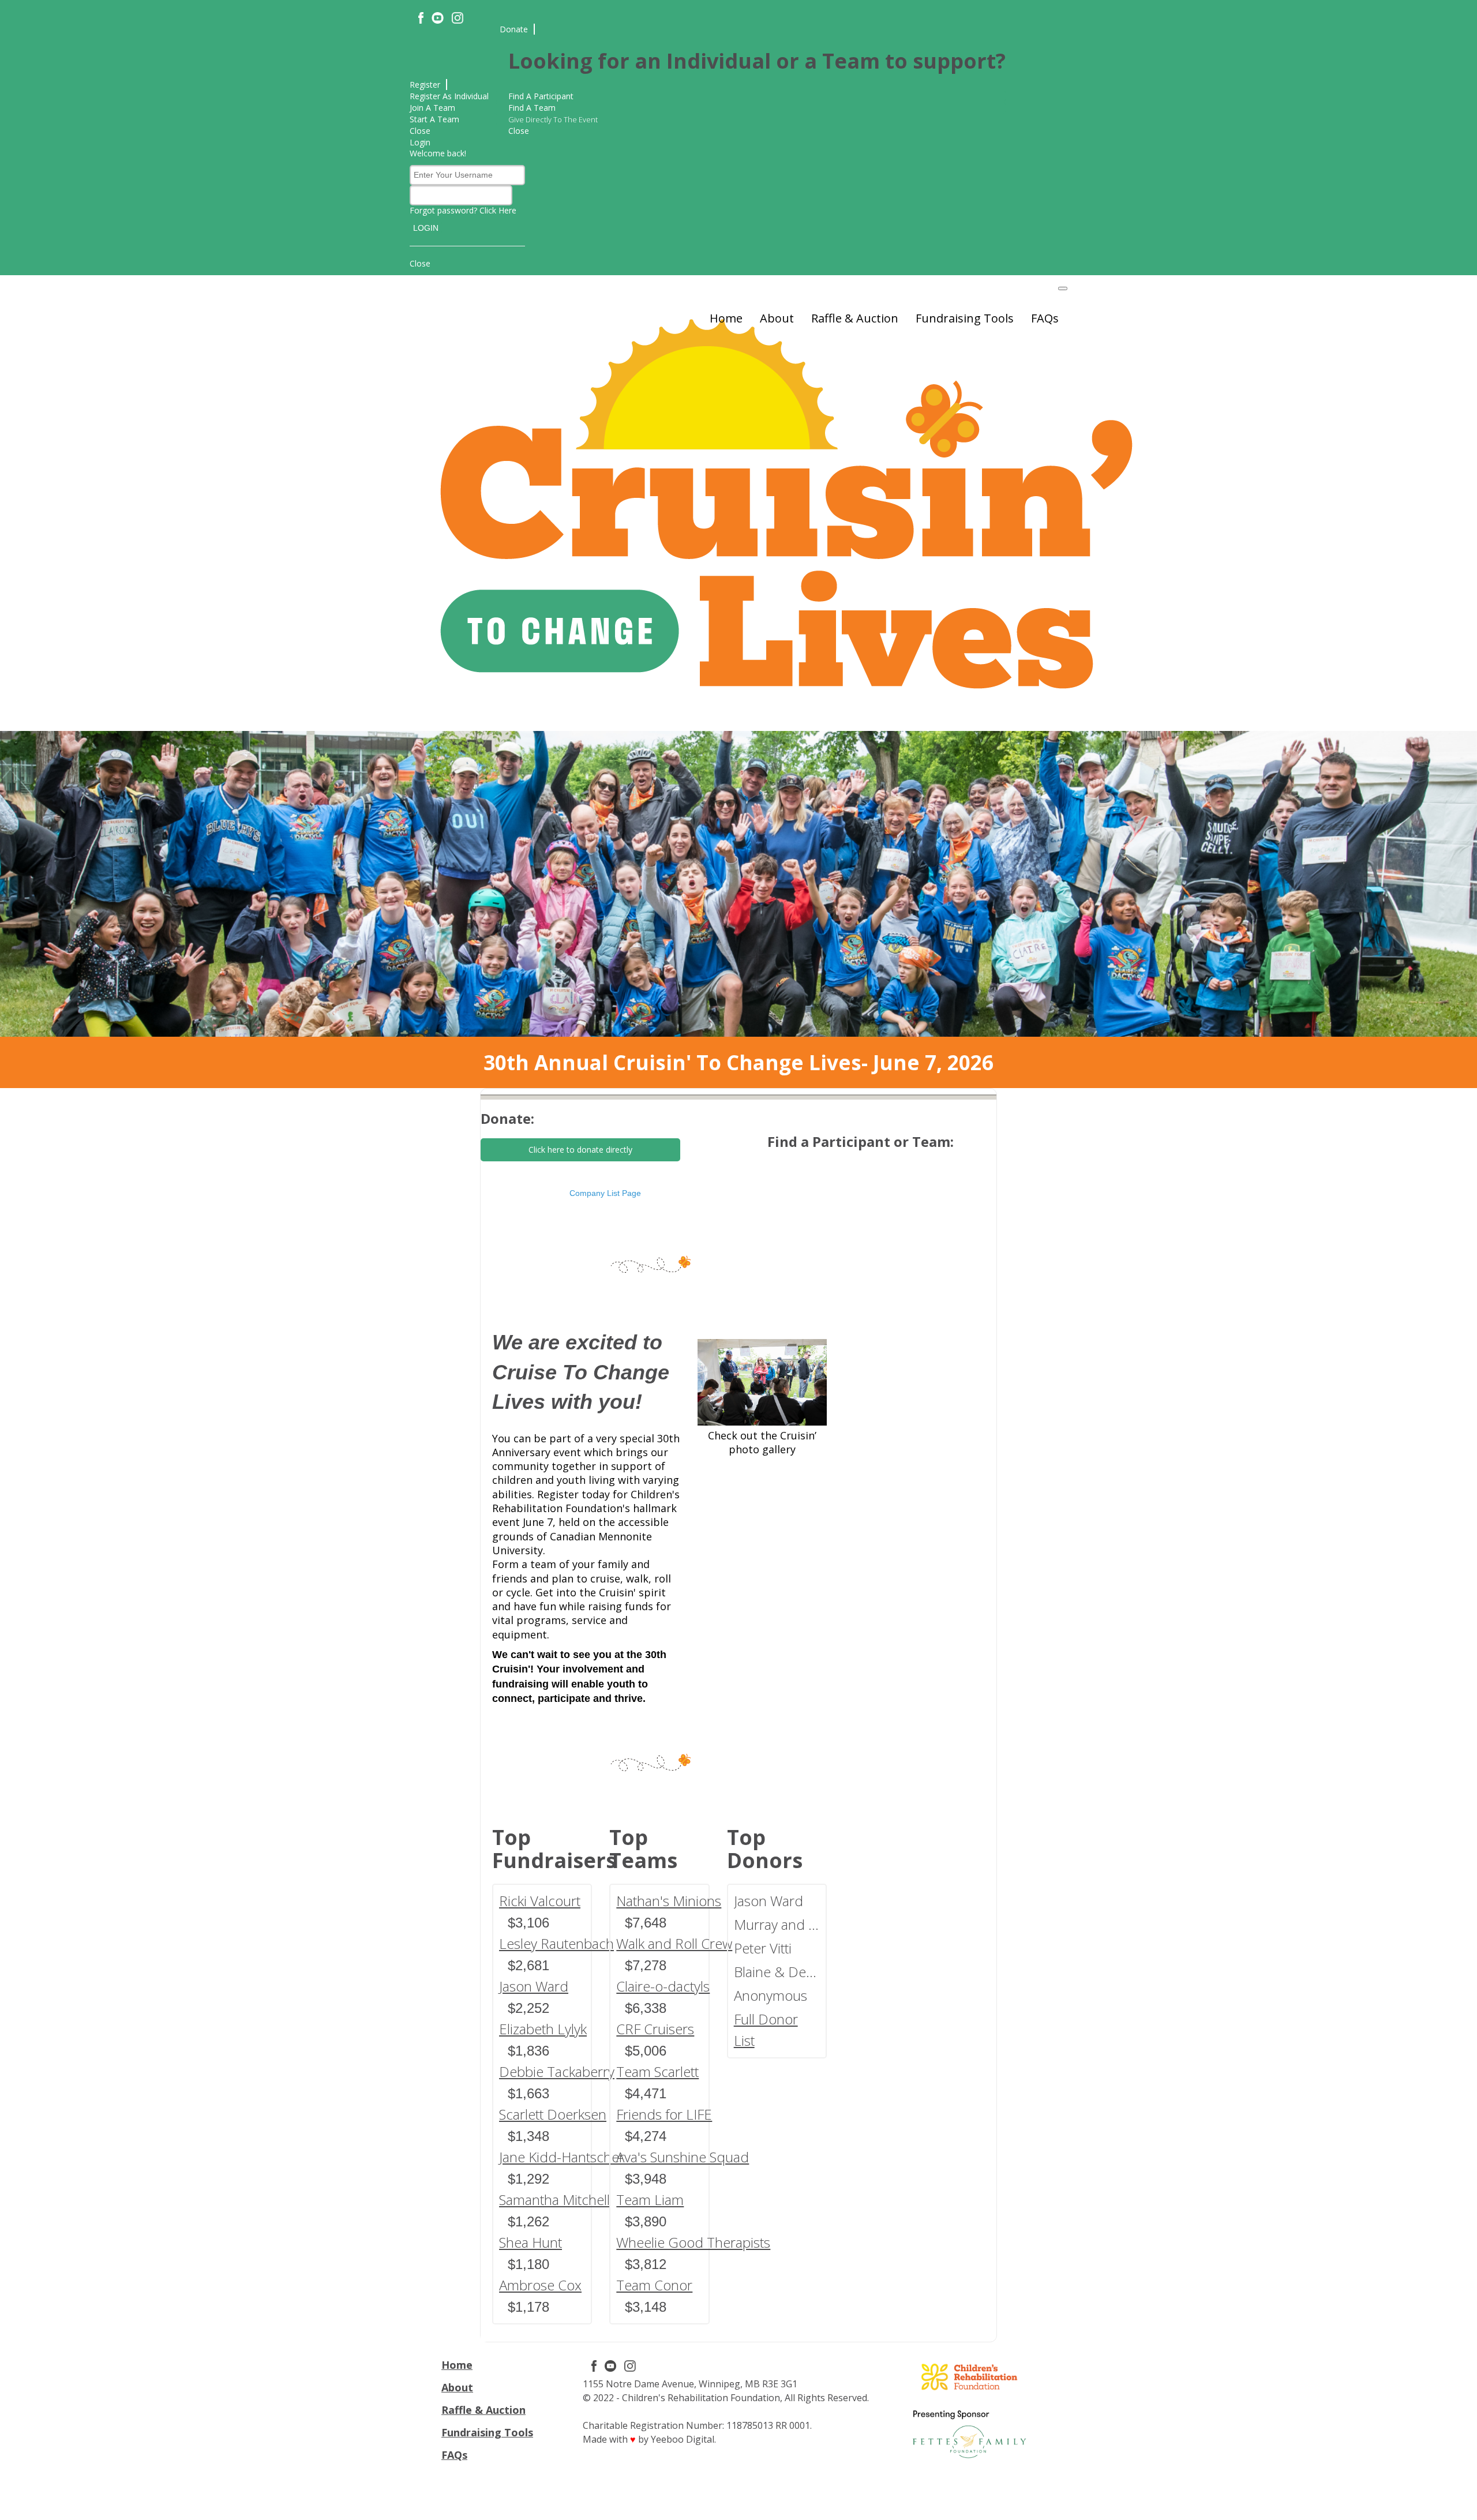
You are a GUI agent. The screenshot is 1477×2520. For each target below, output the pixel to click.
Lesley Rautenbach (556, 1943)
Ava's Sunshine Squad (683, 2157)
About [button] (777, 318)
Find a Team (532, 108)
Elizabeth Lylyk (543, 2029)
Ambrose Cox (540, 2285)
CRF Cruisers (655, 2029)
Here (507, 210)
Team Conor (654, 2285)
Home (726, 318)
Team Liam (650, 2200)
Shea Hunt (531, 2242)
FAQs (1045, 318)
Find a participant (541, 96)
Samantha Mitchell (554, 2200)
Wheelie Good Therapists (693, 2242)
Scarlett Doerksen (553, 2114)
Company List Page (605, 1193)
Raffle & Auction (855, 318)
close (420, 131)
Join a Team (432, 108)
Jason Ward (534, 1986)
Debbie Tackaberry (557, 2071)
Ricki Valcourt (540, 1901)
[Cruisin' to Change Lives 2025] (762, 1382)
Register (425, 85)
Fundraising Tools (965, 318)
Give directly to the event (553, 120)
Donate (514, 29)
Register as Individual (449, 96)
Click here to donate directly (580, 1150)
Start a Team (434, 119)
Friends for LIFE (664, 2114)
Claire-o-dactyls (663, 1986)
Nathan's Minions (669, 1901)
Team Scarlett (657, 2071)
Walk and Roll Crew (674, 1943)
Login (420, 142)
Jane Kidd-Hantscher (562, 2157)
